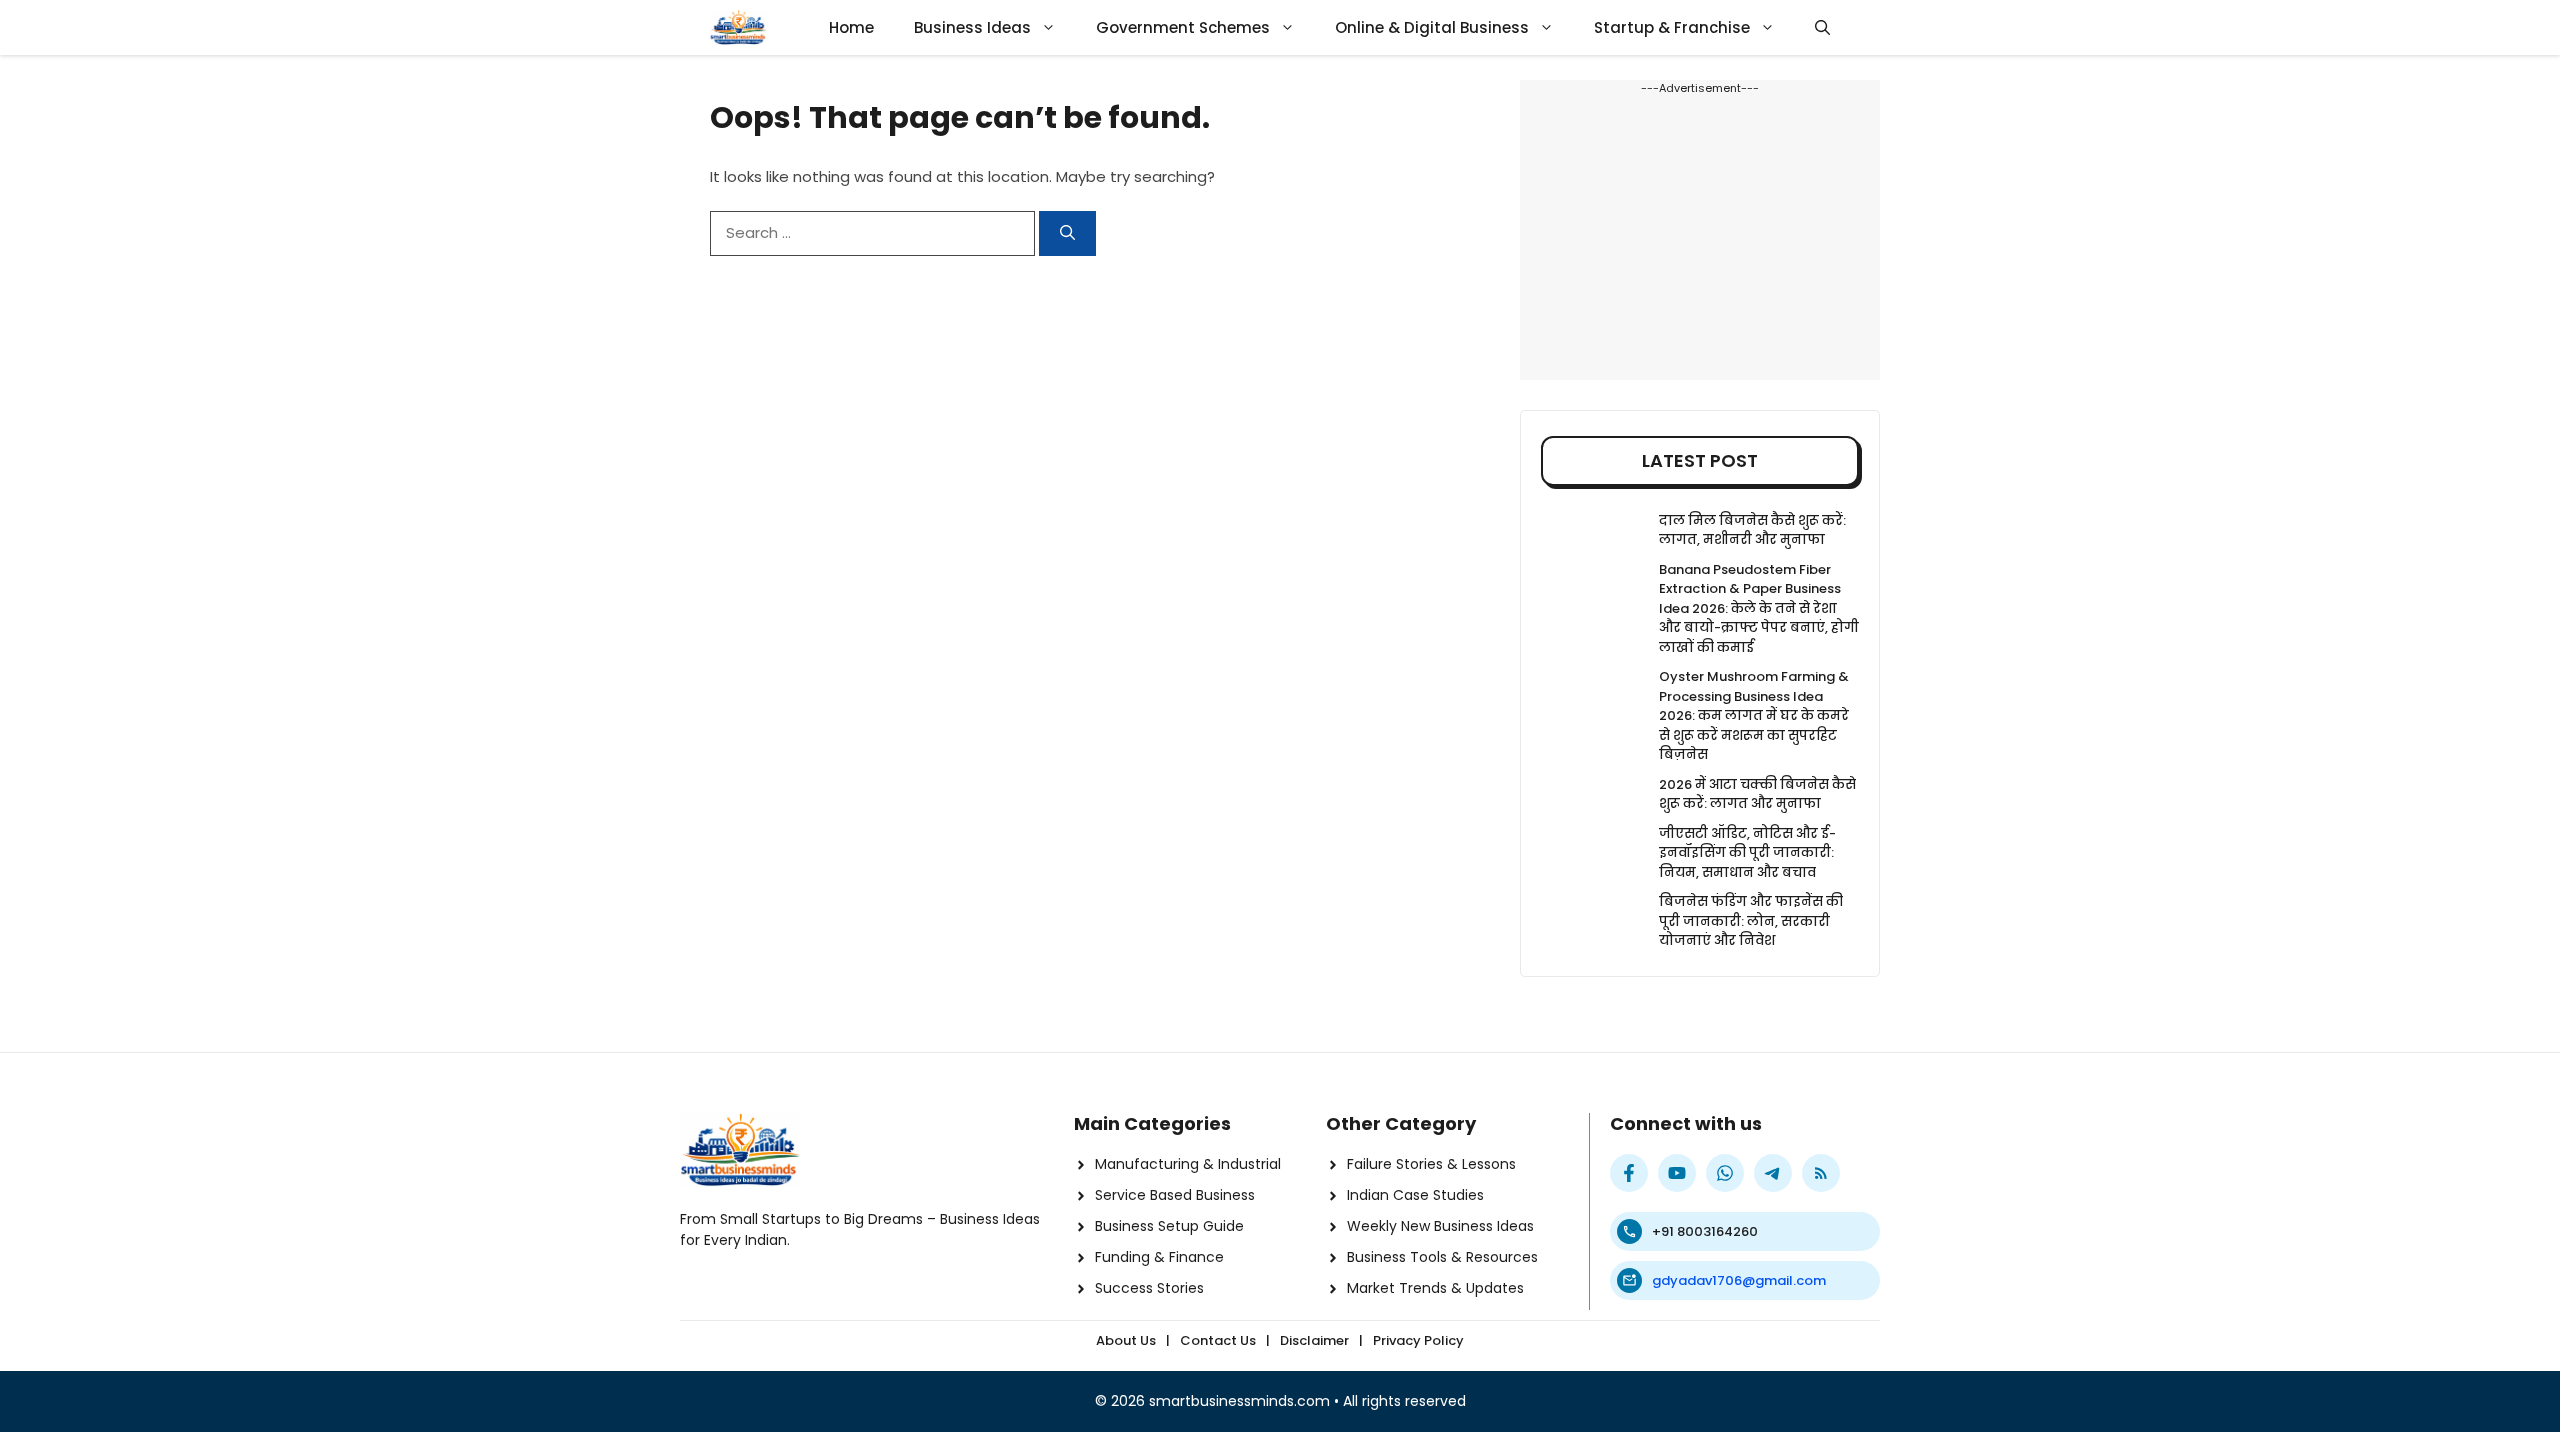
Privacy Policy (1418, 1340)
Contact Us (1218, 1340)
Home (851, 27)
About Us (1126, 1340)
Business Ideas (972, 27)
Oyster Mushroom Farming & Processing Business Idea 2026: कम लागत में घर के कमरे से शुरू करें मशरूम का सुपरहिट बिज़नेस (1754, 715)
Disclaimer (1314, 1340)
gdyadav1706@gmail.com (1739, 1280)
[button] (1822, 27)
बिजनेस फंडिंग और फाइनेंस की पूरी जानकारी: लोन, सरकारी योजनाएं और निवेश (1751, 921)
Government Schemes (1183, 27)
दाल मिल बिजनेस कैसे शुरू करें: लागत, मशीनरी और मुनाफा (1752, 530)
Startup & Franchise (1672, 27)
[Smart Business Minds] (738, 27)
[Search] (1067, 233)
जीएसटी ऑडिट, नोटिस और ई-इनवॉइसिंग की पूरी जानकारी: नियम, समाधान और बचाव (1747, 853)
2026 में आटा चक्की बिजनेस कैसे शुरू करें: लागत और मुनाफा (1757, 794)
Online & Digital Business (1432, 27)
